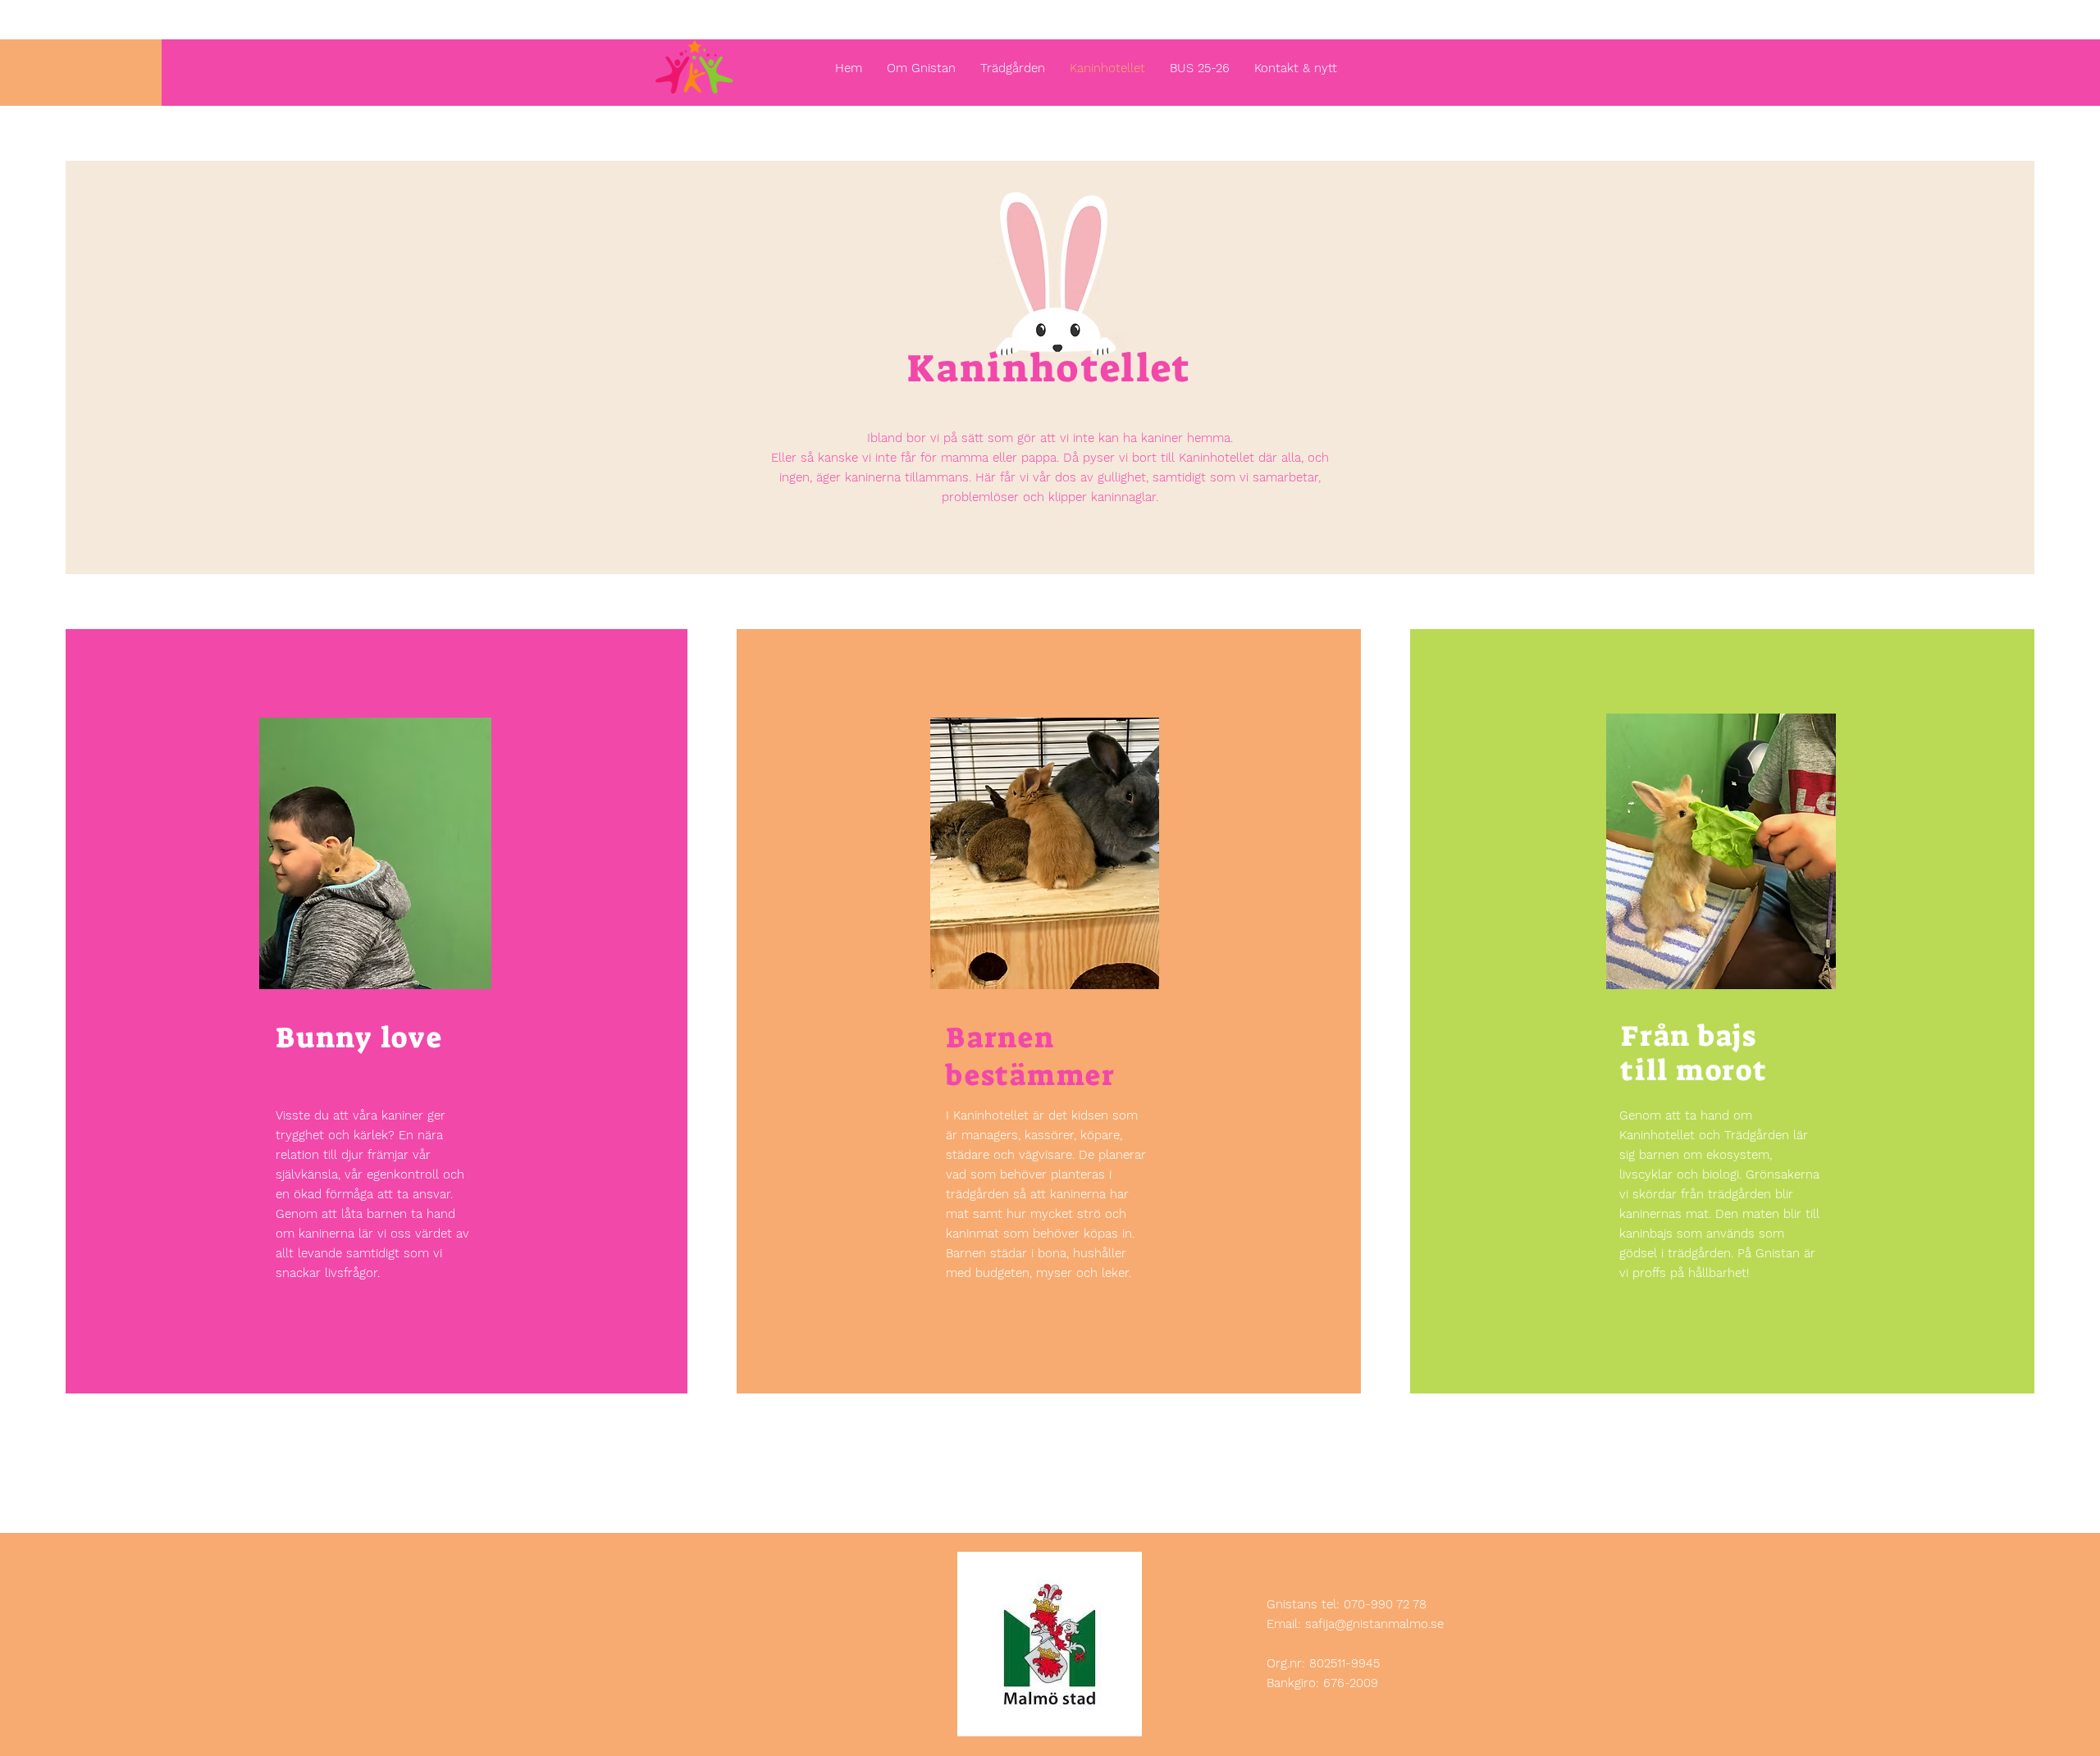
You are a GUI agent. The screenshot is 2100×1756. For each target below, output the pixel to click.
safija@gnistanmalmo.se (1374, 1624)
